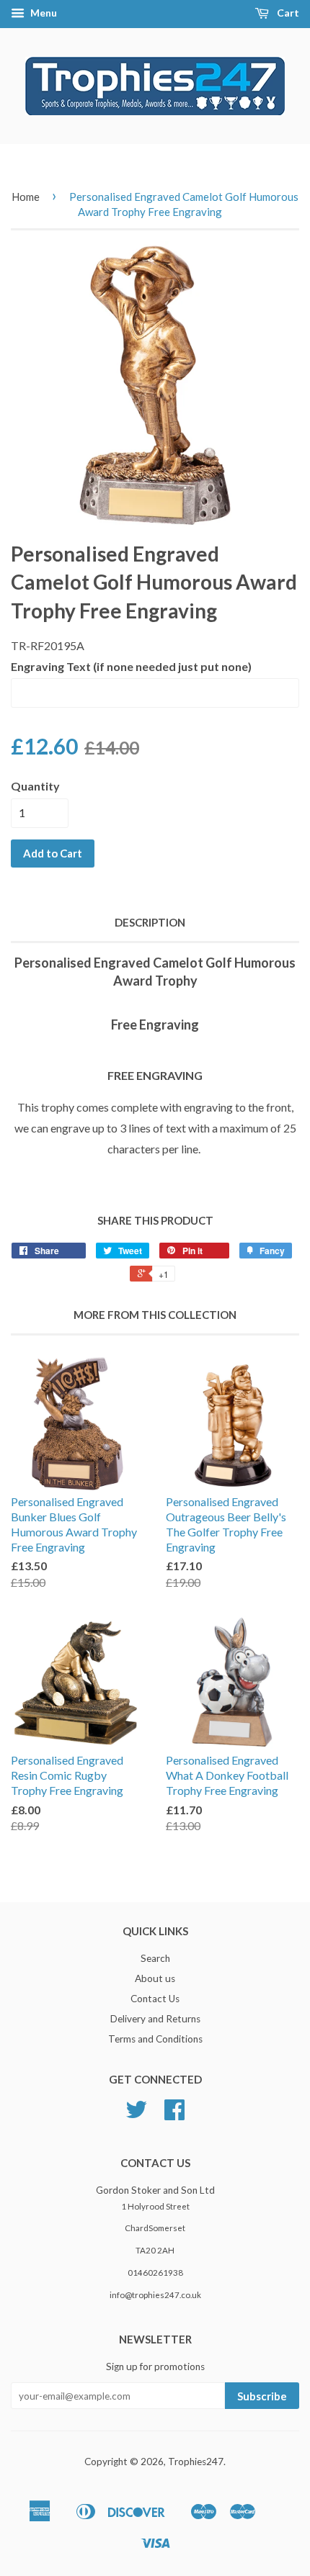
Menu (43, 13)
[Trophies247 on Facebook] (174, 2115)
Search (155, 1958)
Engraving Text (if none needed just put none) (131, 666)
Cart (287, 13)
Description (150, 922)
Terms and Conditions (155, 2039)
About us (155, 1978)
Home (26, 197)
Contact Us (155, 1999)
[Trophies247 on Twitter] (136, 2115)
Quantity (35, 786)
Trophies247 (196, 2462)
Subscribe (262, 2396)
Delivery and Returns (155, 2019)
